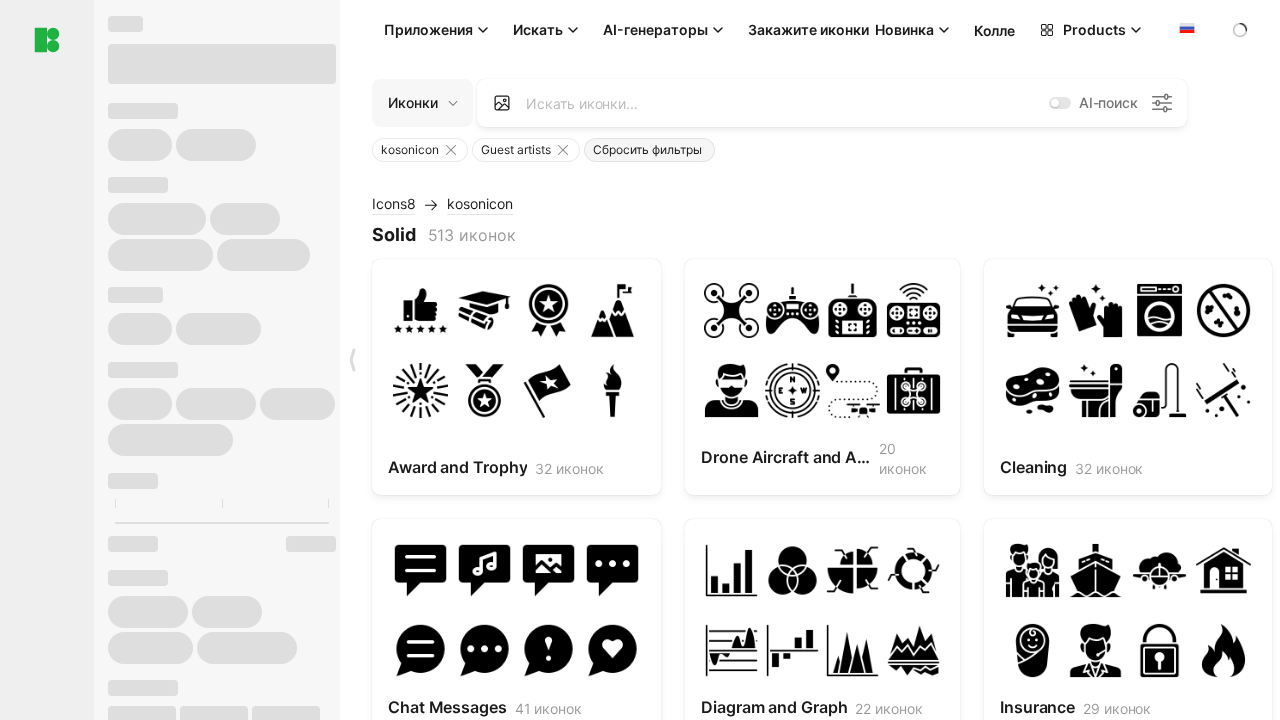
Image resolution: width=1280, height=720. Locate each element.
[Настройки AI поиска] (1162, 103)
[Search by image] (502, 103)
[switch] (1060, 103)
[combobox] (1185, 30)
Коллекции (1010, 30)
